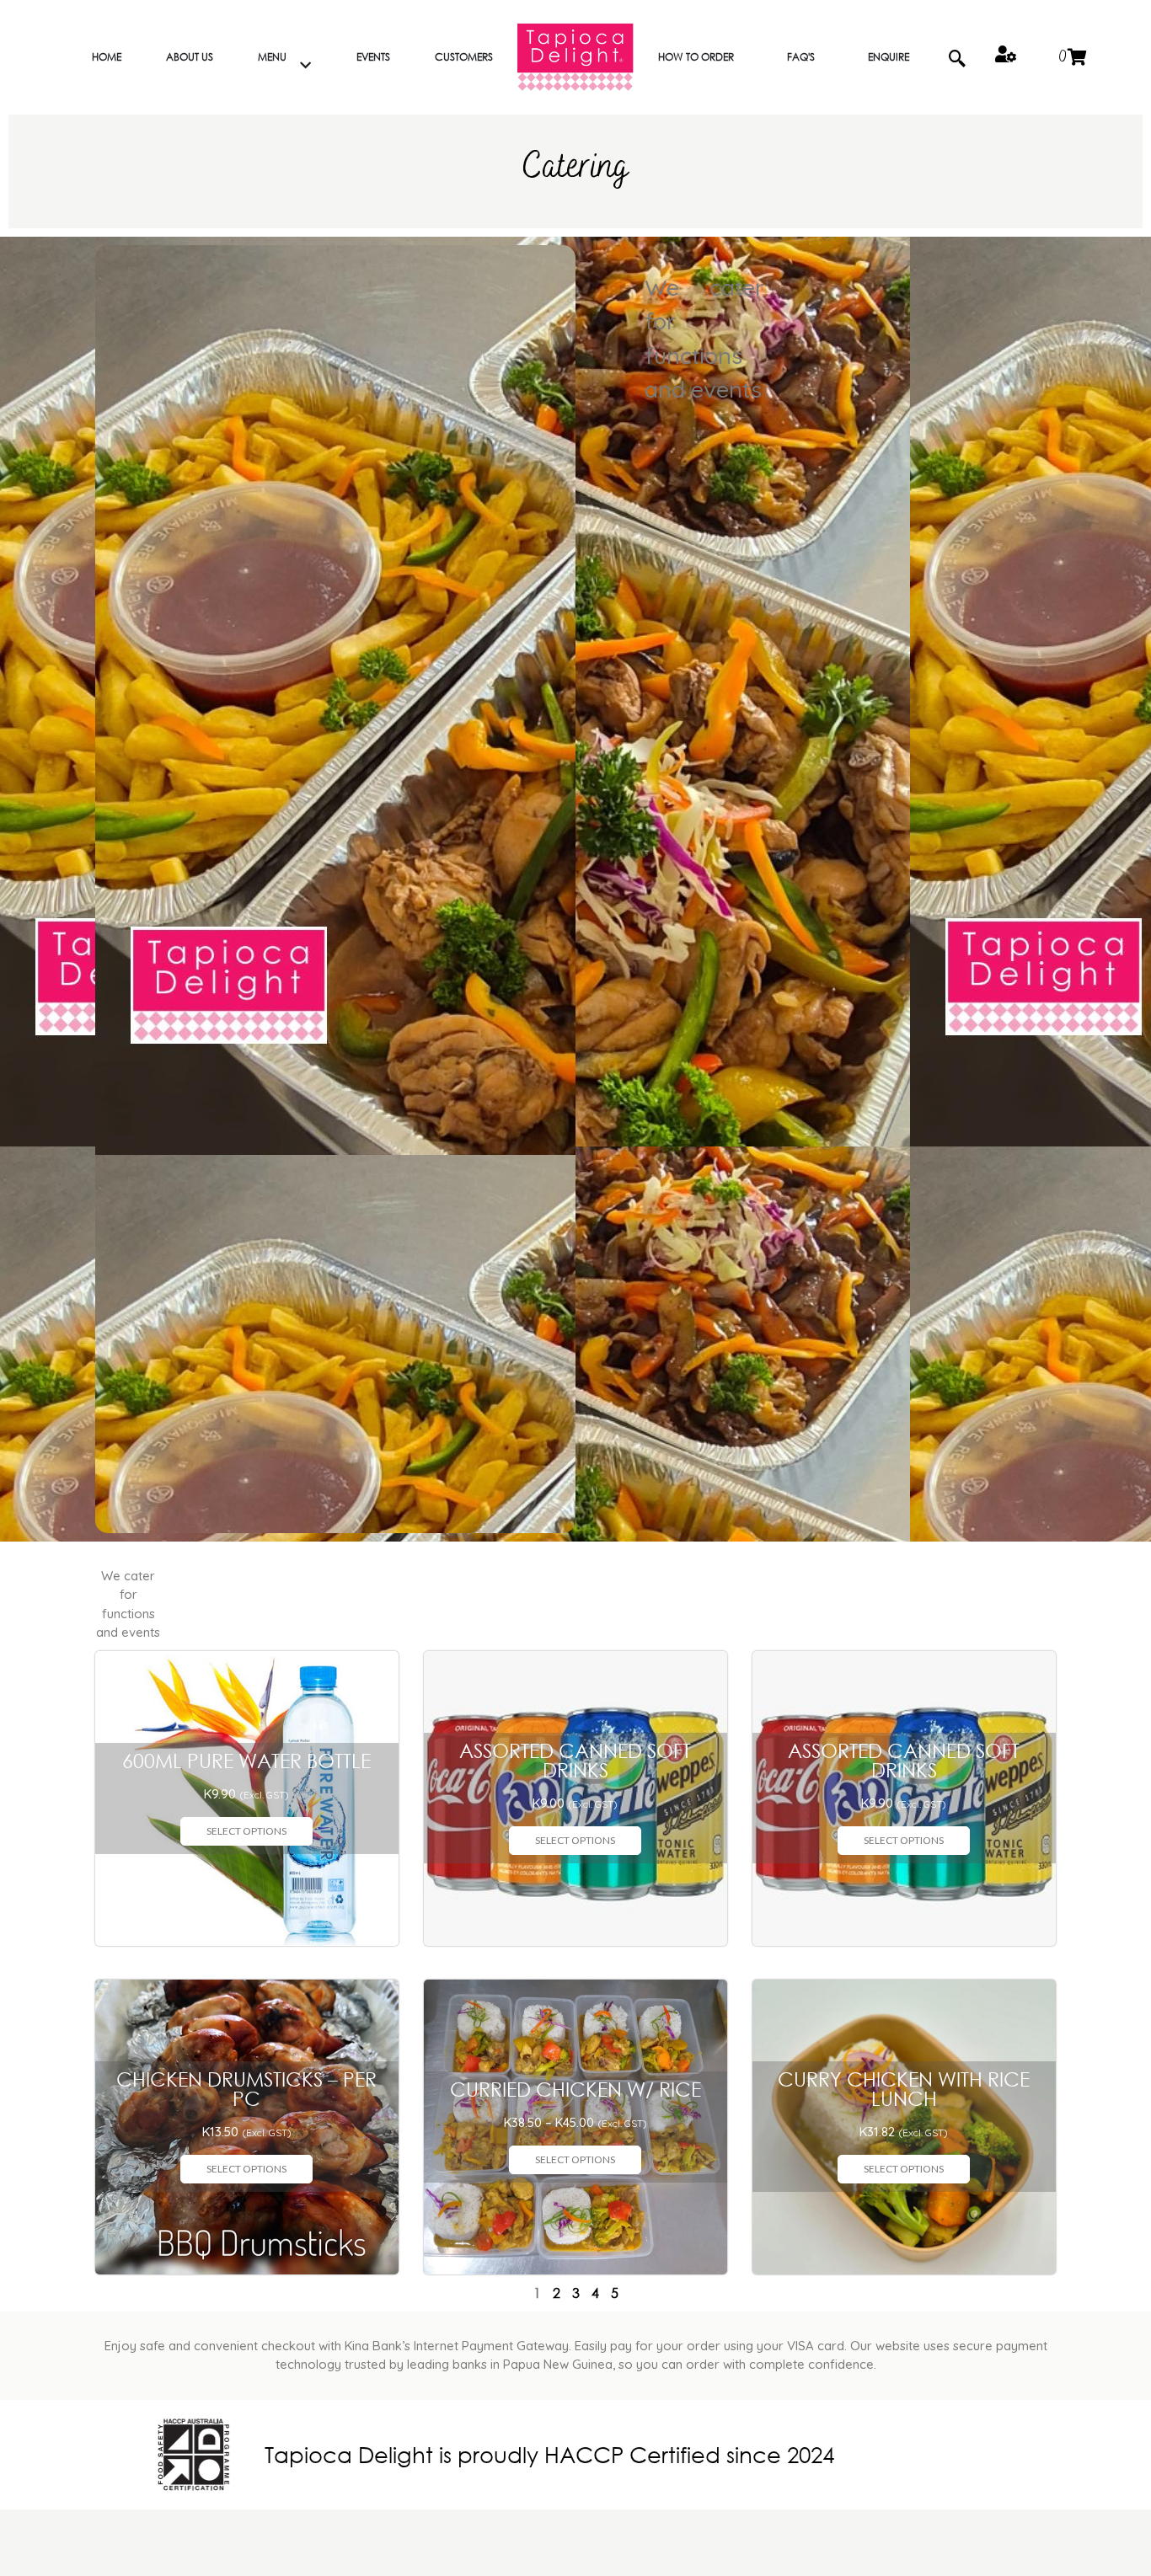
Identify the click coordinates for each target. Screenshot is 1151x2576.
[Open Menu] (305, 66)
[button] (957, 57)
